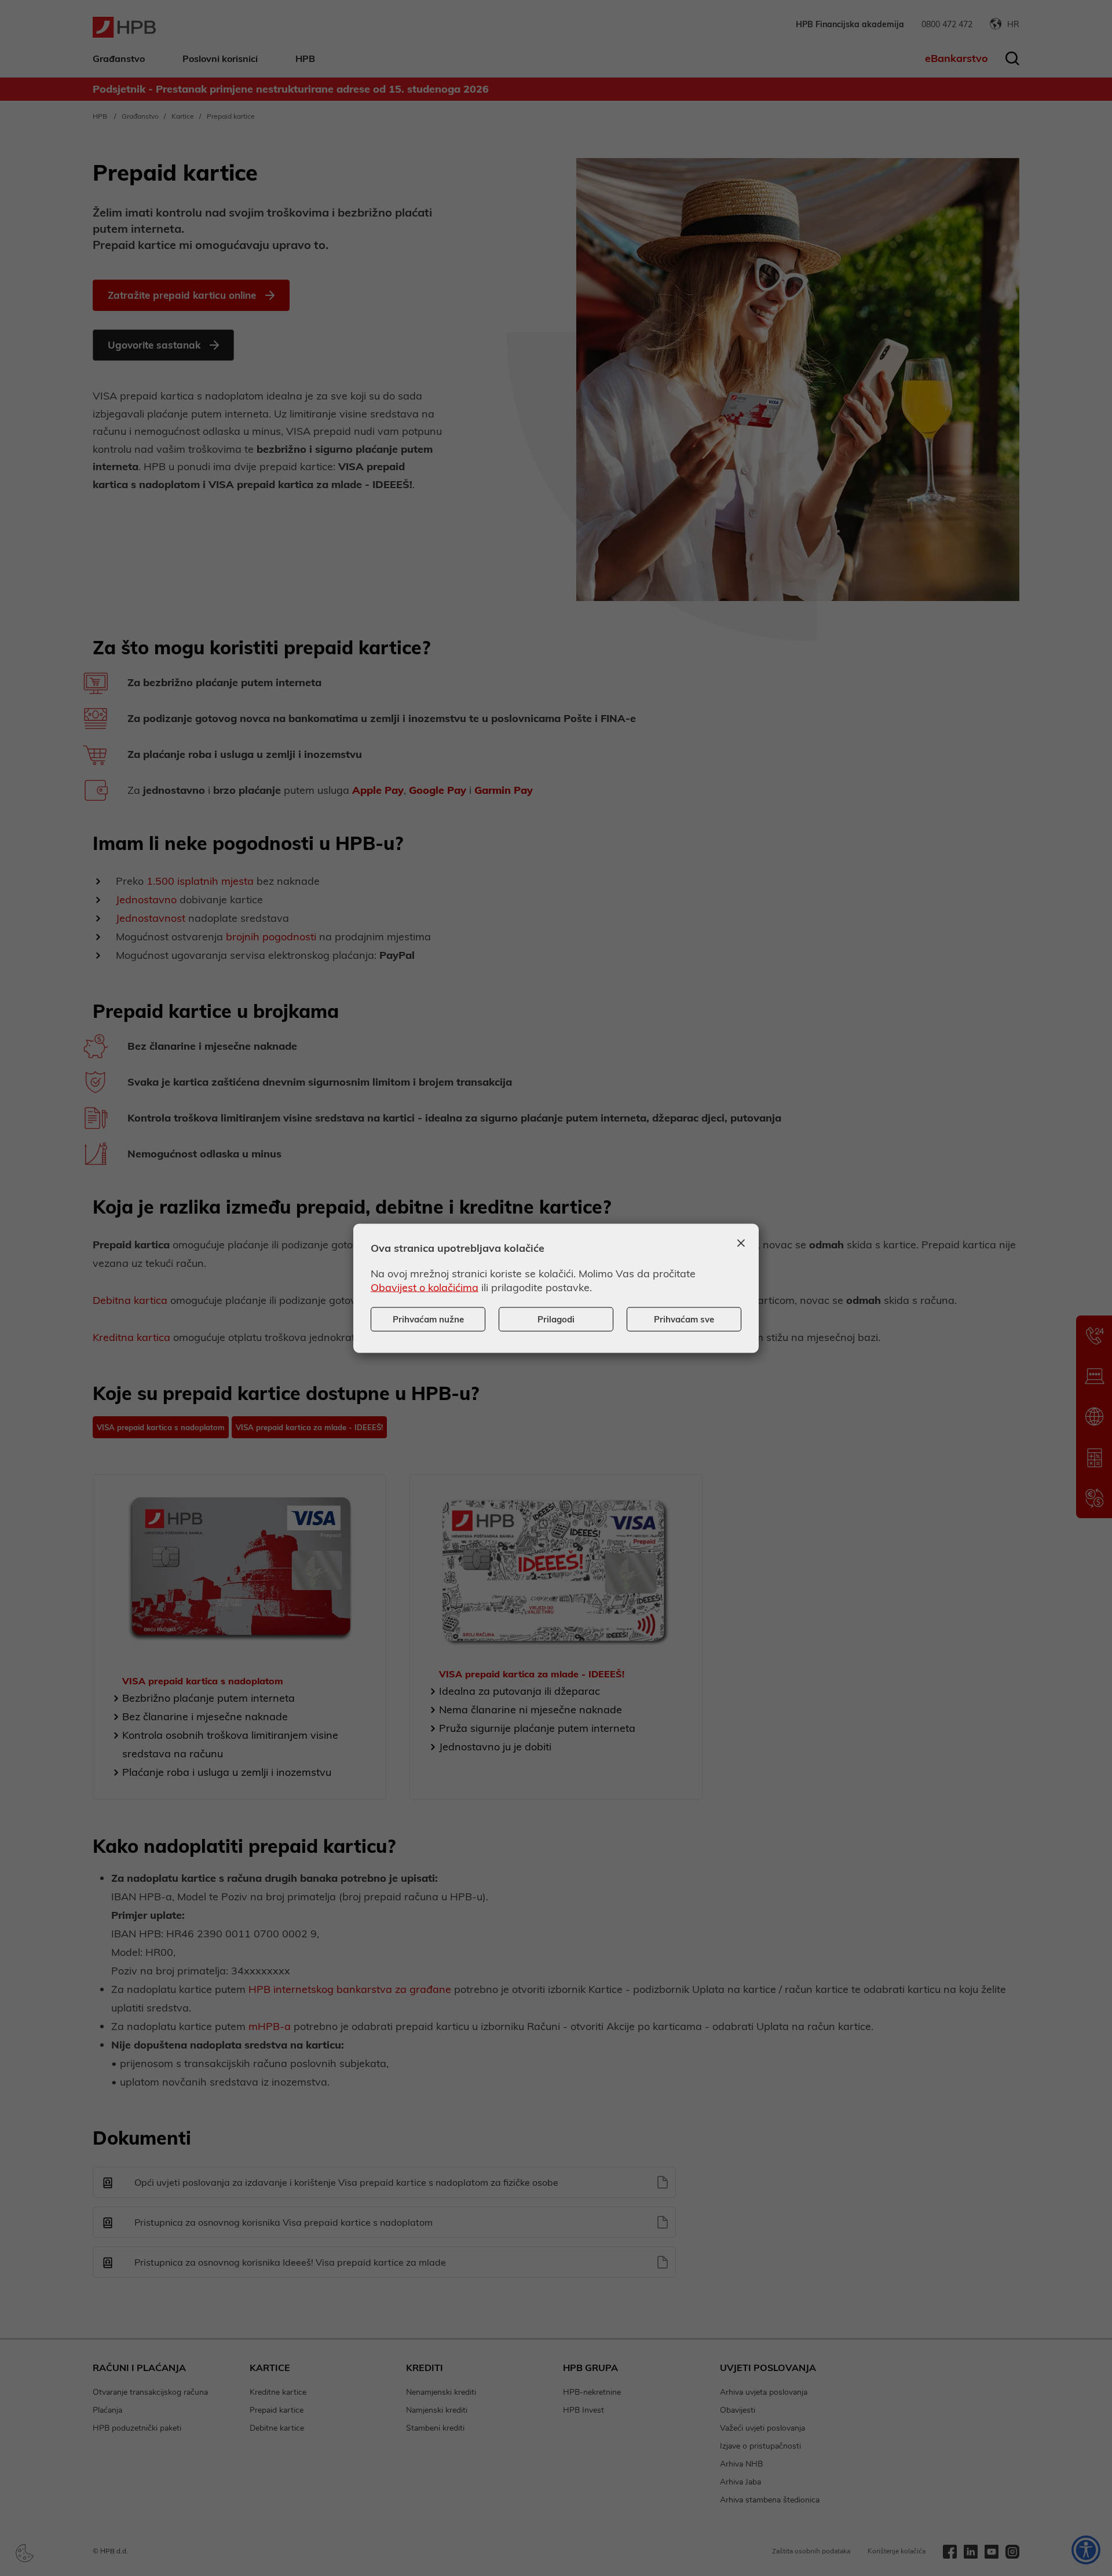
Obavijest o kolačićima (425, 1287)
